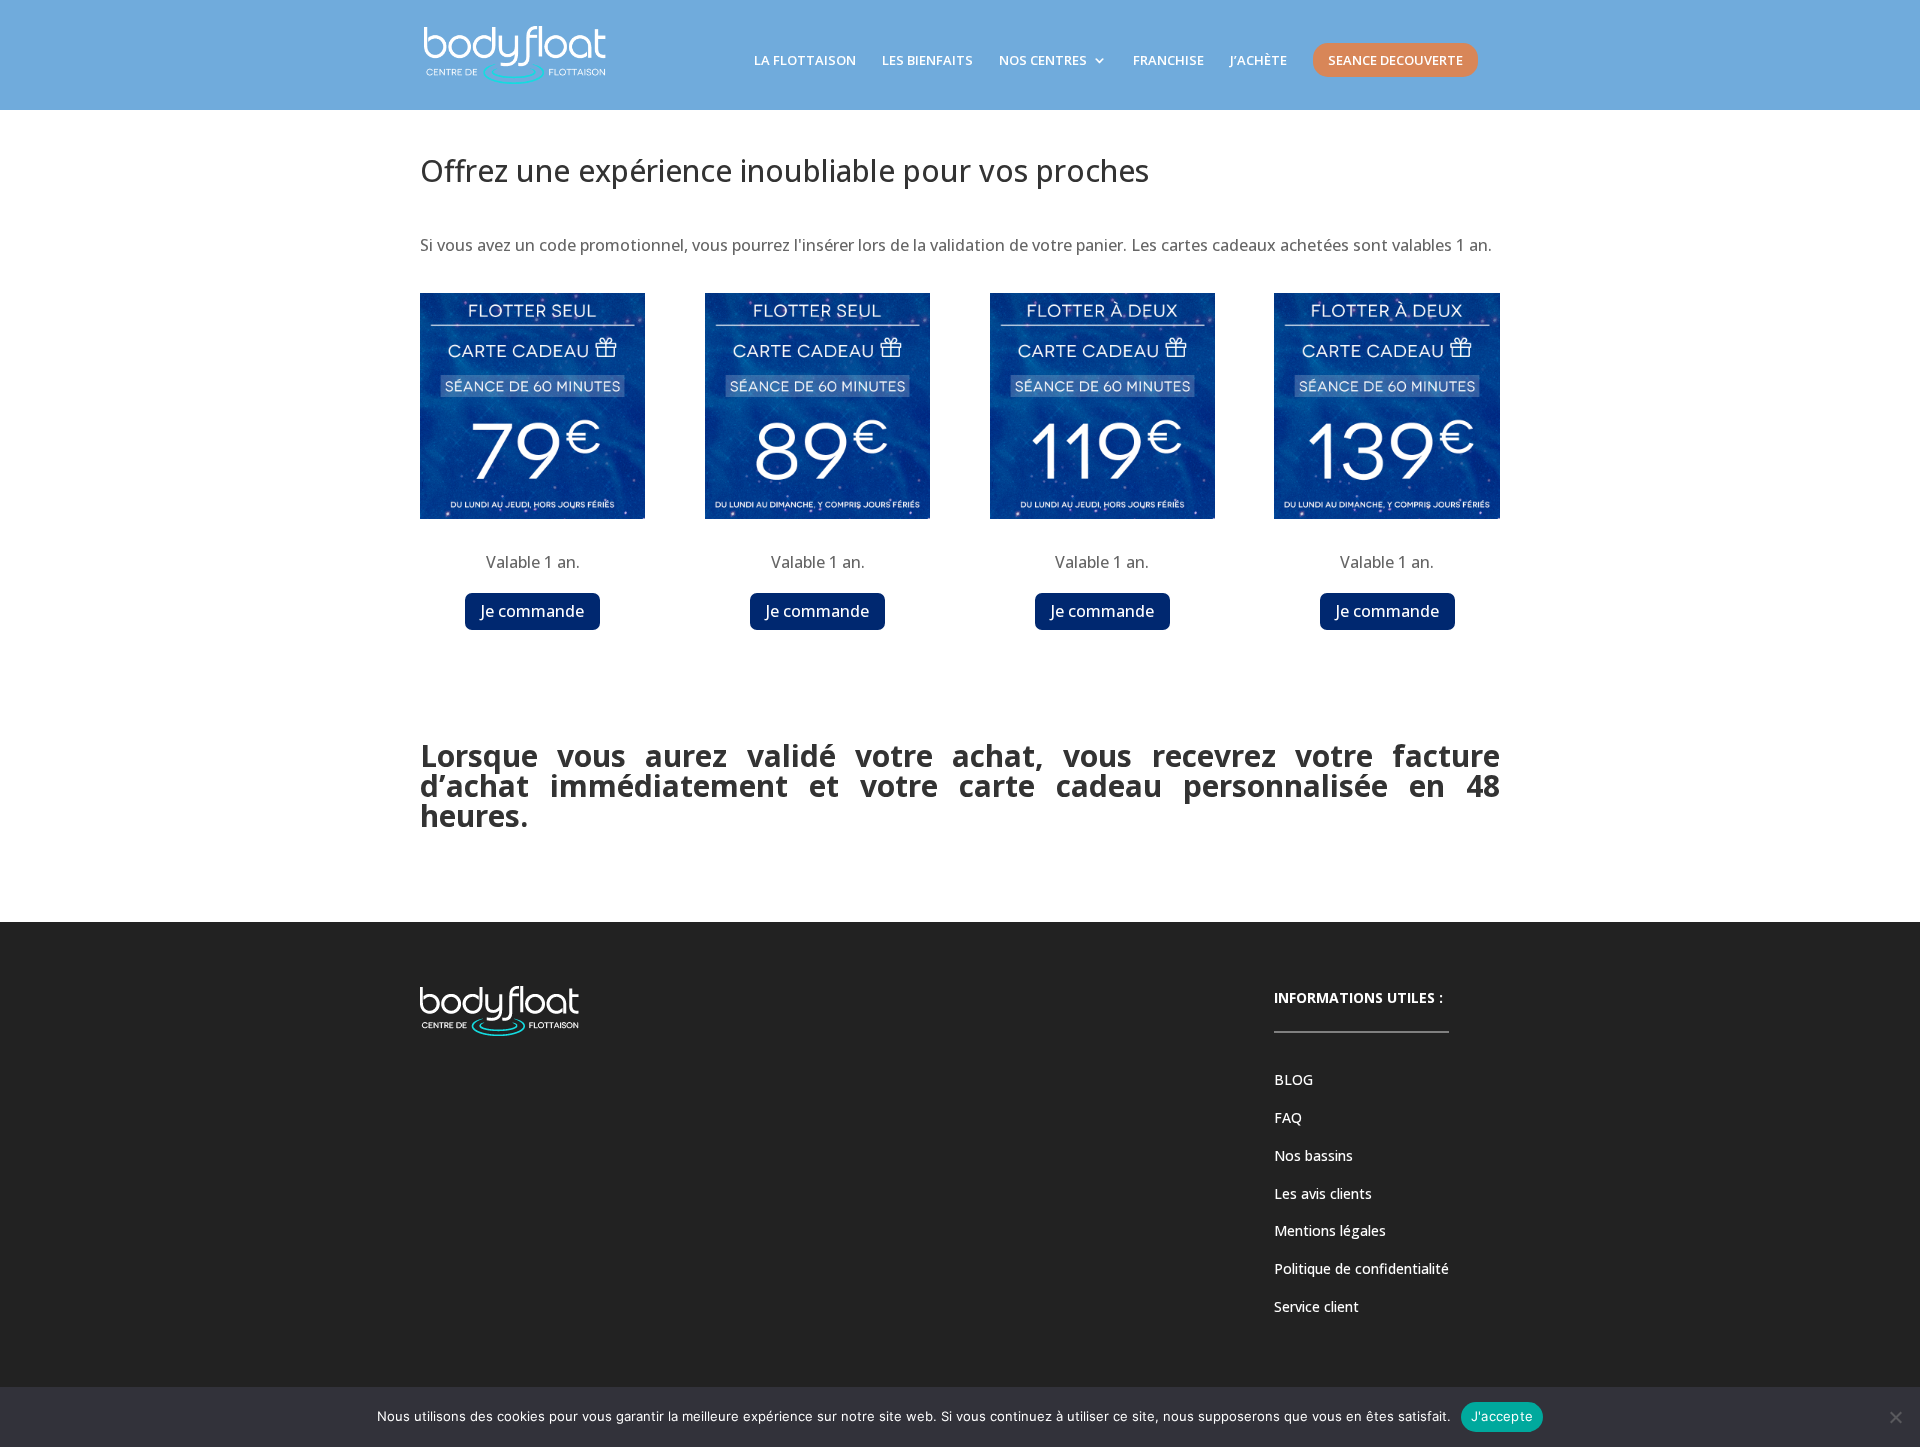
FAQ (1288, 1117)
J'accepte (1502, 1416)
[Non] (1895, 1417)
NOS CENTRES (1043, 61)
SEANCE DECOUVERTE (1395, 60)
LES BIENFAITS (927, 61)
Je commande (532, 611)
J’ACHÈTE (1258, 61)
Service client (1316, 1306)
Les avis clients (1323, 1193)
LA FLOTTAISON (805, 61)
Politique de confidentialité (1361, 1268)
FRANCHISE (1168, 61)
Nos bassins (1313, 1155)
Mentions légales (1330, 1230)
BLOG (1293, 1079)
